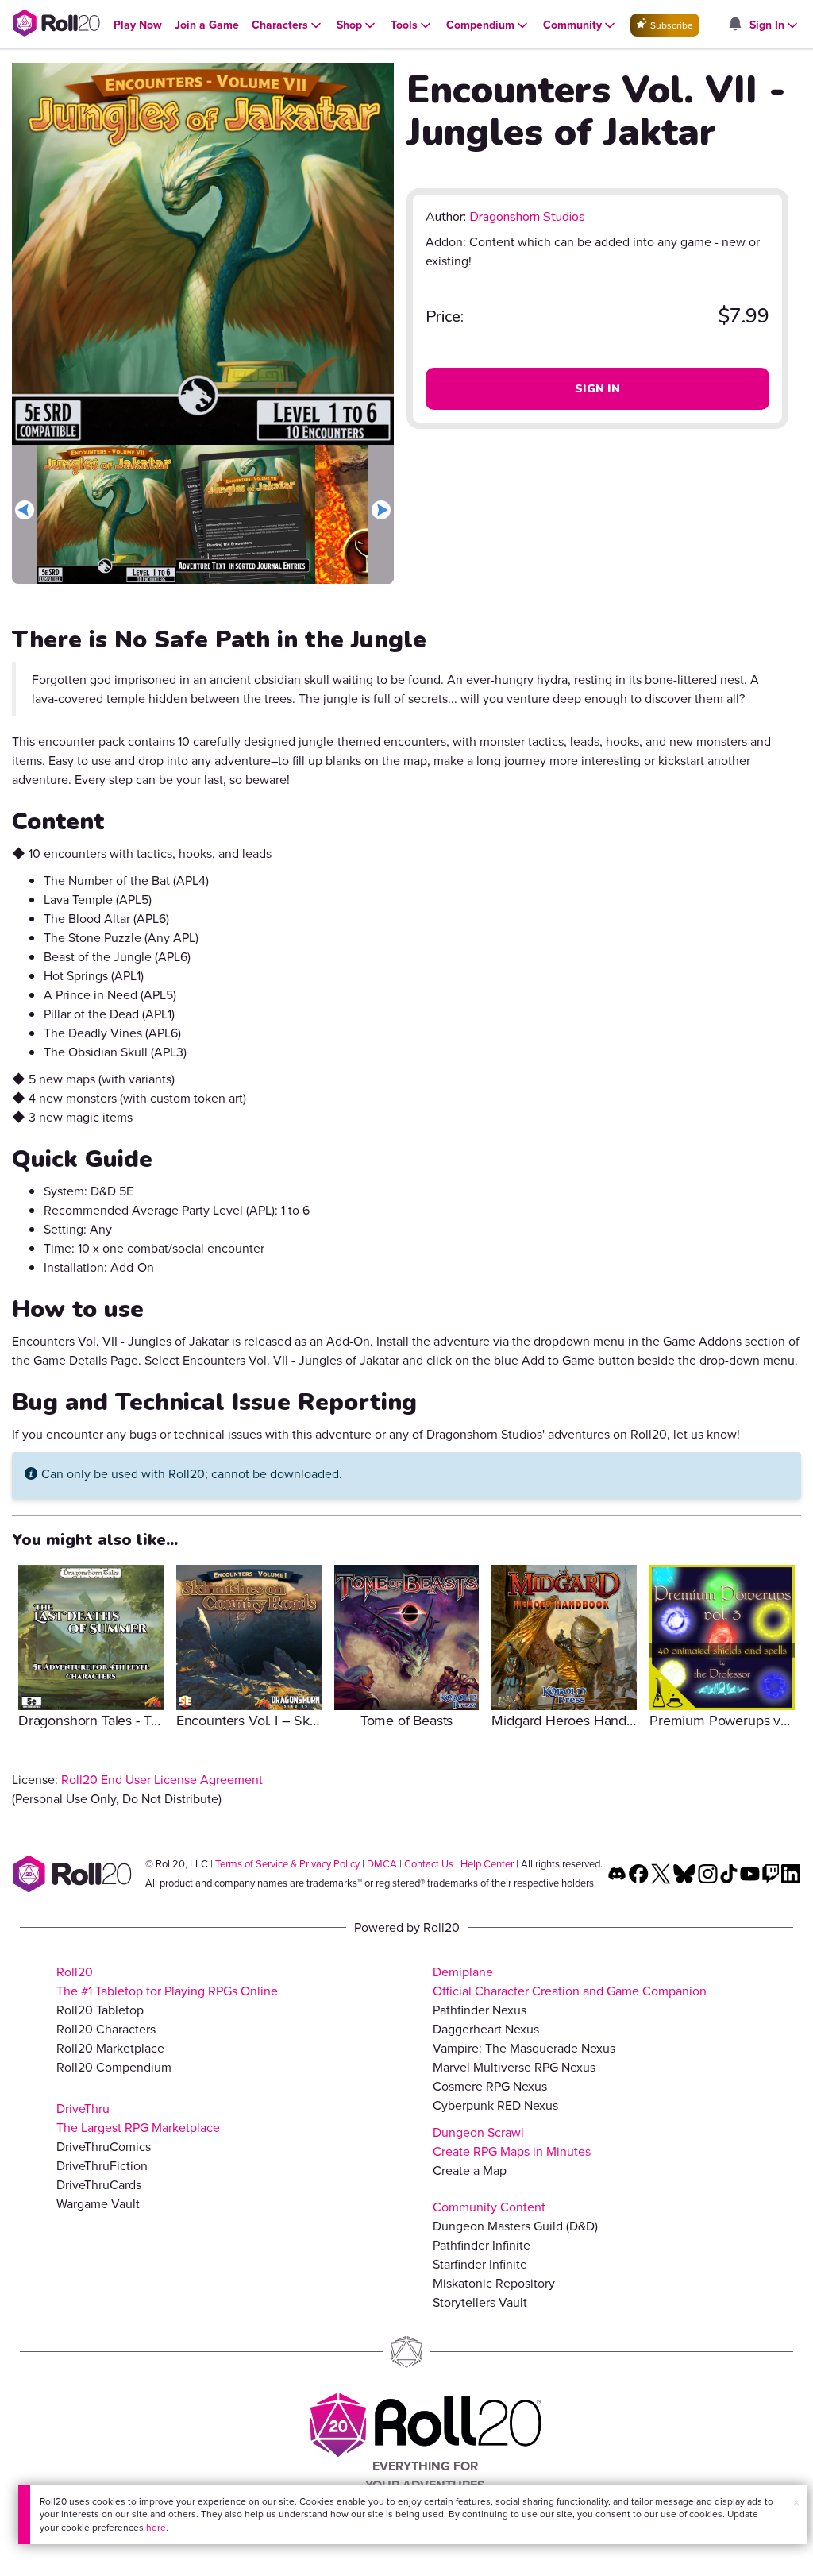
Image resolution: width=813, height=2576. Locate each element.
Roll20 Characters (106, 2029)
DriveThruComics (104, 2147)
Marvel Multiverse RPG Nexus (514, 2067)
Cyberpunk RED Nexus (495, 2105)
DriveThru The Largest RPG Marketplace (138, 2118)
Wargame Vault (98, 2204)
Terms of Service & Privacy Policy (287, 1864)
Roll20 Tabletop (100, 2010)
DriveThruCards (99, 2185)
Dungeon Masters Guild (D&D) (515, 2226)
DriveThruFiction (102, 2166)
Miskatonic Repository (494, 2283)
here (156, 2528)
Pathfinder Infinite (482, 2245)
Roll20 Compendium (114, 2067)
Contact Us (429, 1864)
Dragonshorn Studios (527, 217)
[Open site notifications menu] (734, 25)
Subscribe (670, 25)
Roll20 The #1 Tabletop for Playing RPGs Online (167, 1981)
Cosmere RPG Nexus (490, 2086)
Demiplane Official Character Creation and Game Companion (570, 1981)
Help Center (487, 1864)
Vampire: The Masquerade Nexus (524, 2048)
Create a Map (470, 2170)
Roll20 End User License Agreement (162, 1780)
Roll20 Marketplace (110, 2048)
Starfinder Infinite (480, 2264)
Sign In (597, 389)
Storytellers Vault (480, 2302)
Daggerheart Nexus (486, 2029)
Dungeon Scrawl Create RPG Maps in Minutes (512, 2142)
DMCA (382, 1864)
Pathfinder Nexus (480, 2010)
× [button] (796, 2503)
